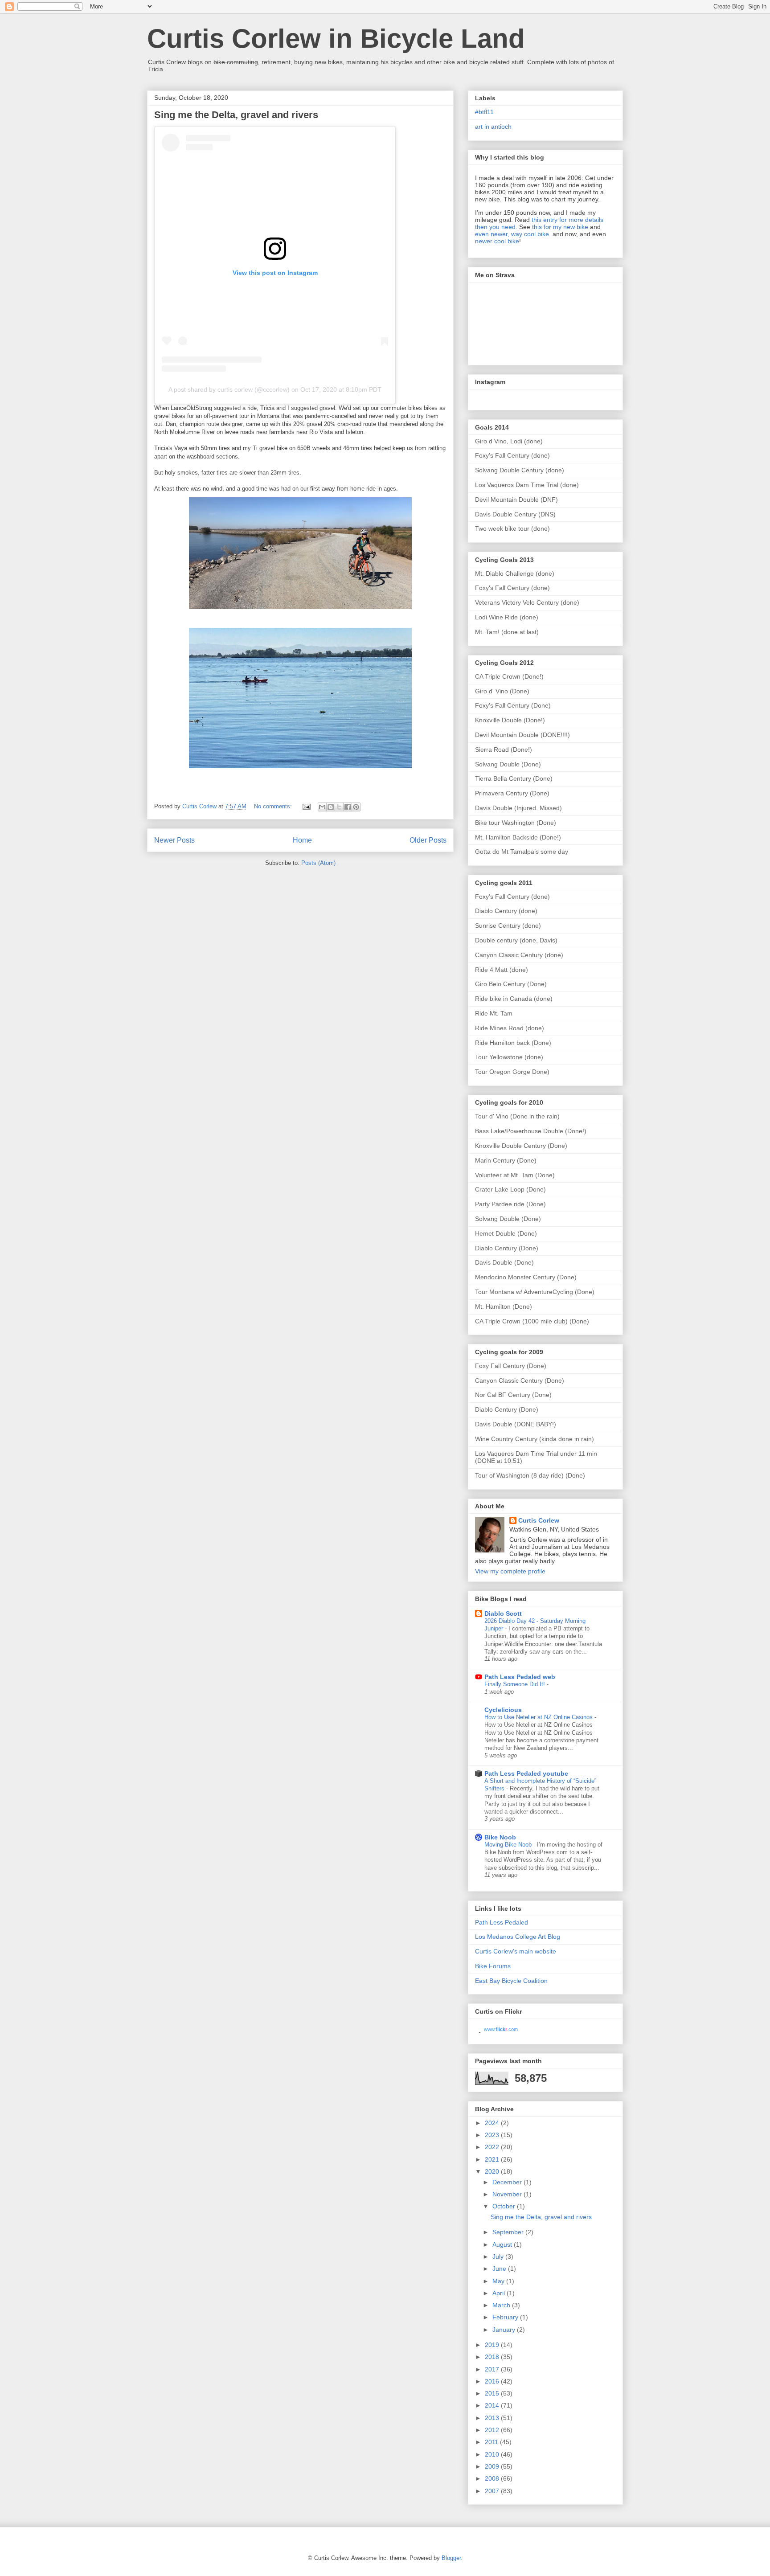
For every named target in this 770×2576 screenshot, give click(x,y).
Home (302, 840)
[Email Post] (306, 806)
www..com (501, 2029)
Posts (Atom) (318, 863)
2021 (493, 2159)
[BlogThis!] (331, 807)
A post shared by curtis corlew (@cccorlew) (229, 389)
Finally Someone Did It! (516, 1684)
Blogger (451, 2558)
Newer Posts (174, 840)
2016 (493, 2381)
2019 (493, 2345)
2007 (493, 2491)
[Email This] (322, 807)
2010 (493, 2454)
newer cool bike (497, 241)
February (506, 2317)
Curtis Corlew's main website (516, 1951)
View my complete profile (510, 1571)
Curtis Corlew (539, 1520)
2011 (492, 2442)
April (500, 2293)
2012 (493, 2430)
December (508, 2182)
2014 (493, 2405)
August (503, 2244)
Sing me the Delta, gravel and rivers (236, 115)
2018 (493, 2357)
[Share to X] (339, 807)
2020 (493, 2171)
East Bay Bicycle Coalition (511, 1981)
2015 (493, 2393)
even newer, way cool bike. (513, 234)
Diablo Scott (503, 1614)
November (508, 2194)
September (509, 2232)
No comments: (274, 806)
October (505, 2206)
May (499, 2281)
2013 (493, 2418)
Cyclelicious (503, 1710)
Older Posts (428, 840)
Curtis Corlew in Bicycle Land (336, 39)
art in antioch (493, 127)
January (505, 2330)
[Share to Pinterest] (356, 807)
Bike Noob (500, 1837)
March (502, 2305)
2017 (493, 2369)
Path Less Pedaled (502, 1922)
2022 (493, 2147)
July (499, 2257)
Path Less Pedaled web (520, 1677)
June (500, 2269)
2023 (493, 2135)
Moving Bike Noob (509, 1845)
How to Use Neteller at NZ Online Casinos (539, 1717)
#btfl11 (484, 112)
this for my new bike (560, 227)
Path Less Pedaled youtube (526, 1773)
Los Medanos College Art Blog (518, 1937)
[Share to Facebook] (348, 807)
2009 (493, 2466)
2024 (493, 2123)
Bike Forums (493, 1966)
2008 (493, 2478)
